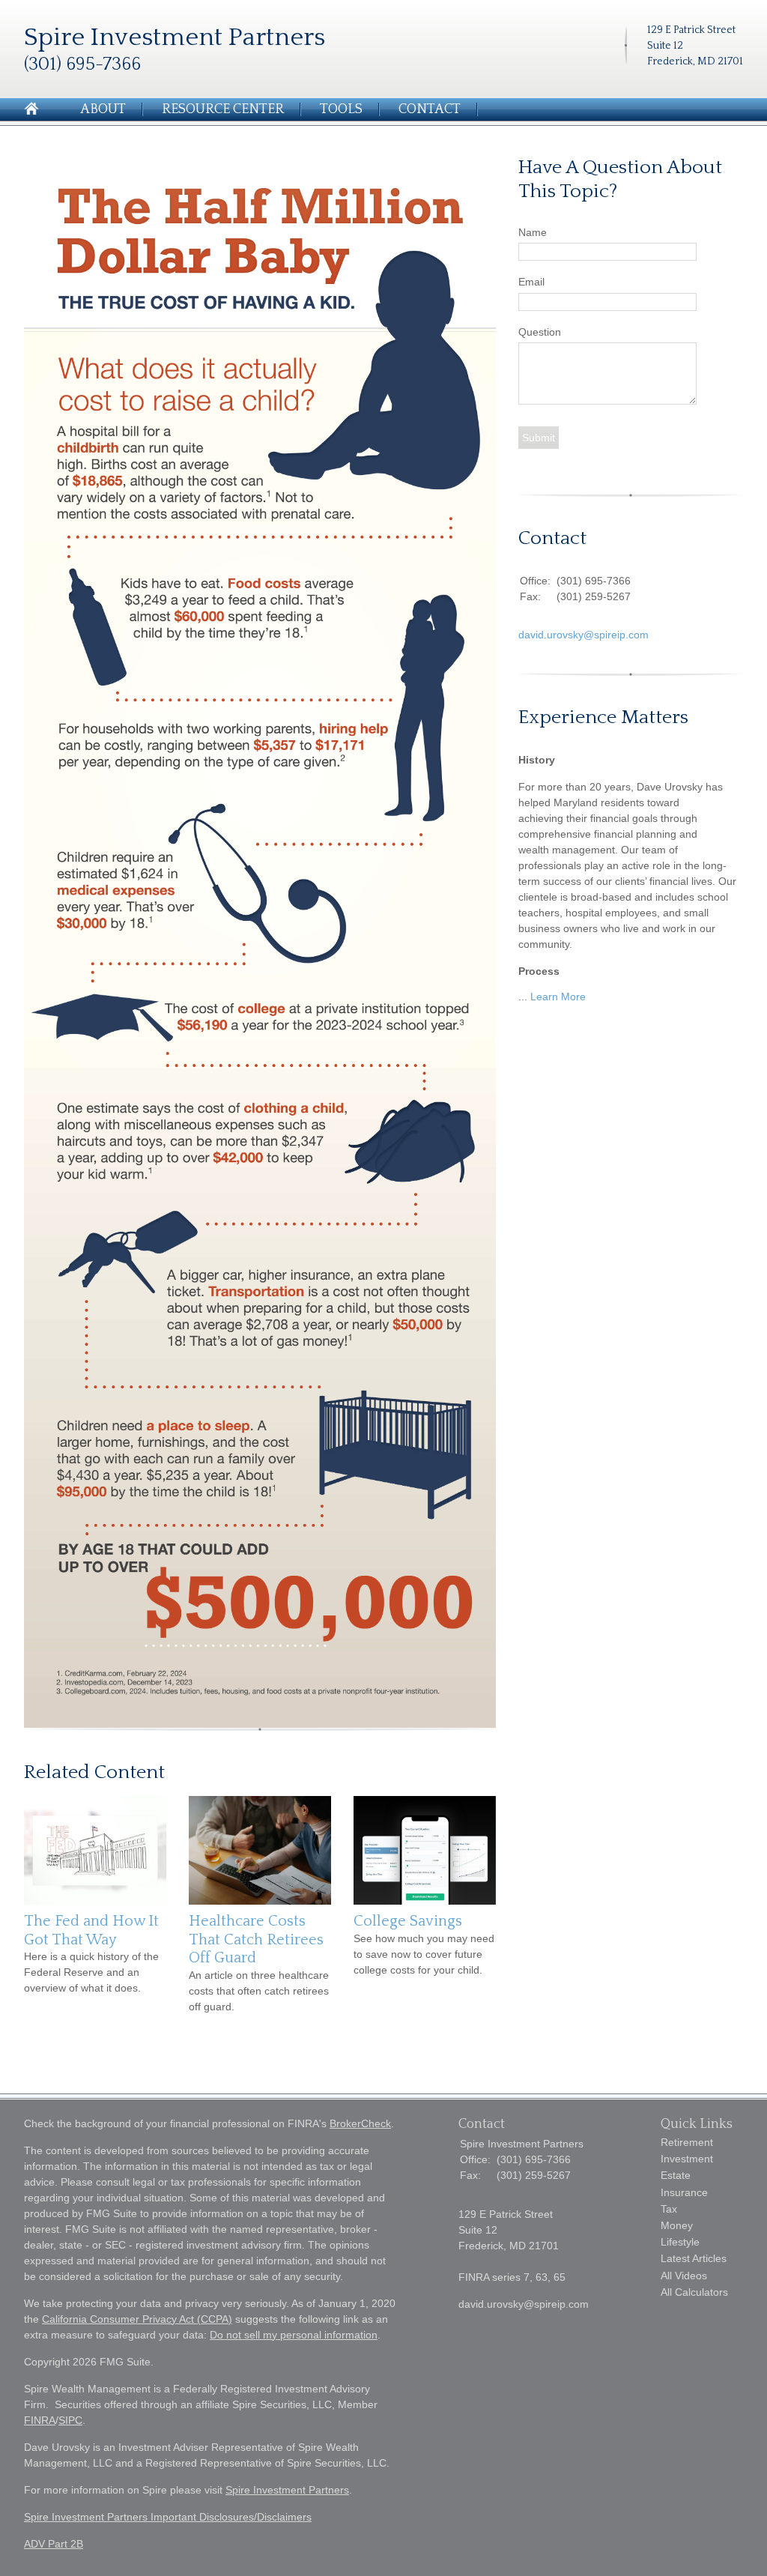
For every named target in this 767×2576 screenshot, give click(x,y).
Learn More (558, 997)
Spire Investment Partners (287, 2490)
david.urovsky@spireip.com (583, 635)
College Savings (408, 1921)
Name (533, 232)
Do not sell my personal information (294, 2335)
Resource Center (223, 109)
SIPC (70, 2420)
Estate (676, 2175)
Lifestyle (680, 2242)
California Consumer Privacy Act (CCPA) (137, 2319)
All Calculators (694, 2292)
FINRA (40, 2420)
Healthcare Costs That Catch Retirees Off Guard (256, 1939)
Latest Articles (694, 2258)
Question (540, 332)
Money (677, 2225)
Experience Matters (603, 717)
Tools (341, 109)
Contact (430, 109)
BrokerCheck (360, 2123)
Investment (687, 2159)
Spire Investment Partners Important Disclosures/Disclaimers (168, 2517)
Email (531, 282)
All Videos (684, 2276)
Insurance (684, 2192)
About (103, 109)
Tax (669, 2209)
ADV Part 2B (54, 2544)
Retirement (687, 2142)
